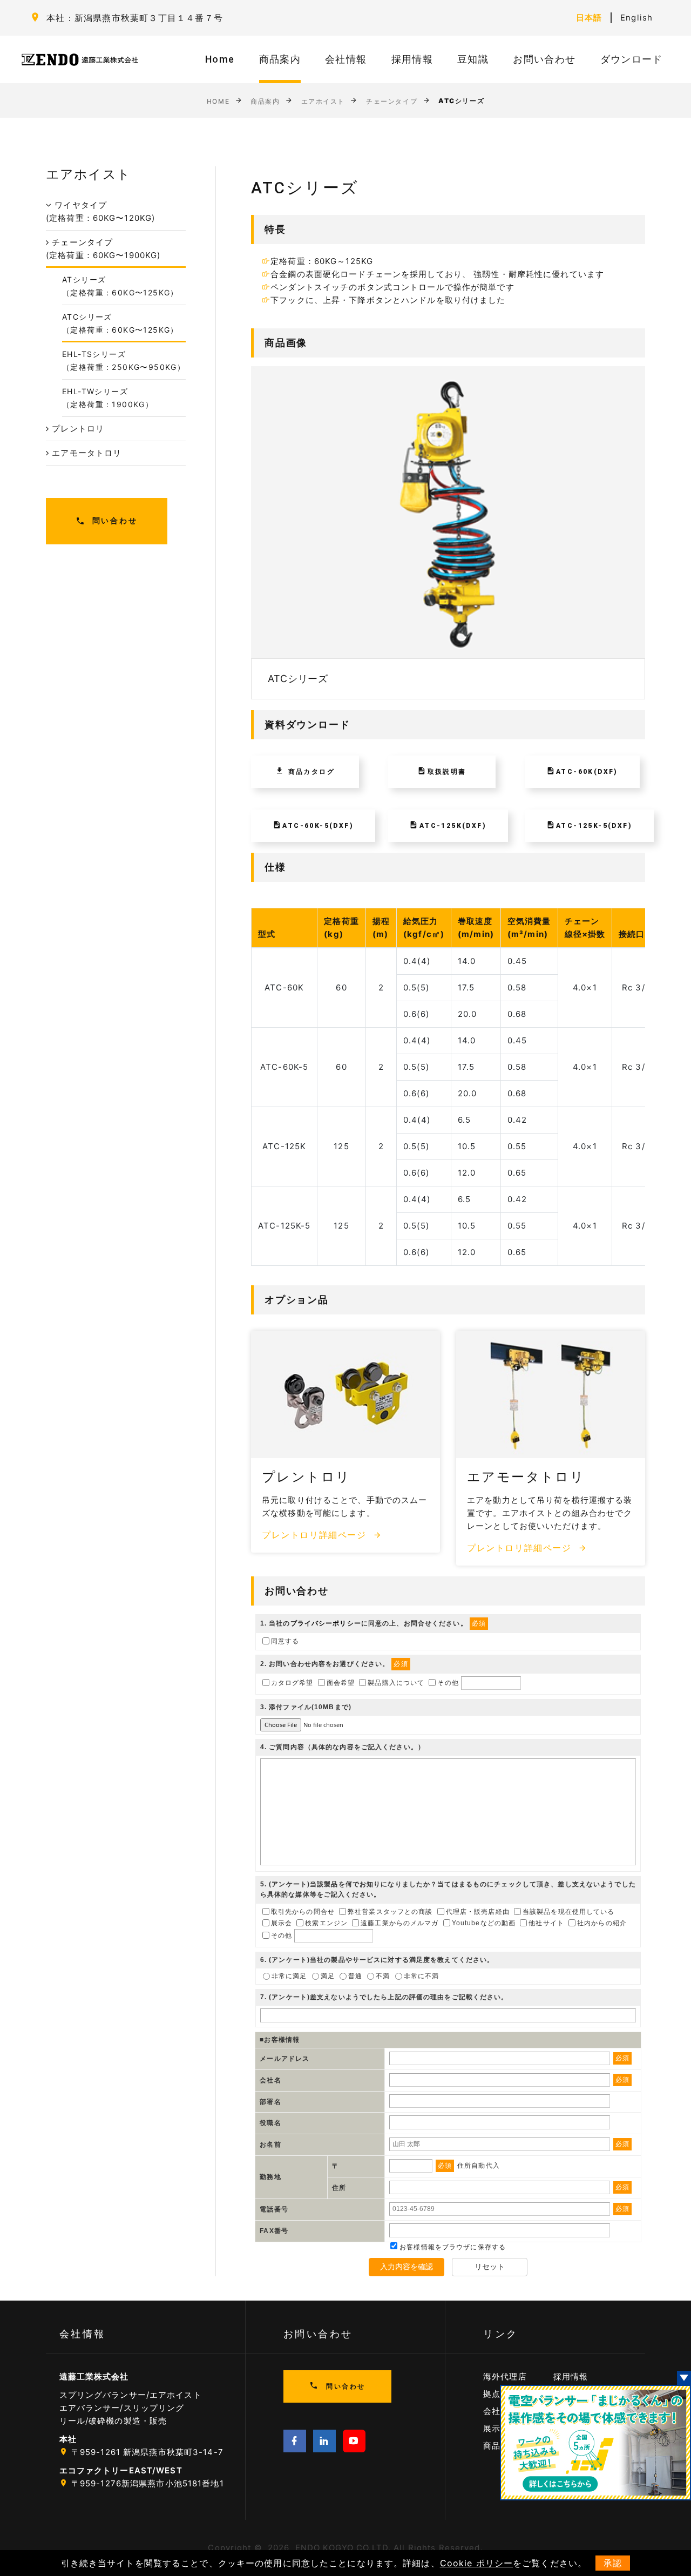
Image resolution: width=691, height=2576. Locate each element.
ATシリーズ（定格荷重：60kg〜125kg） (120, 286)
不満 (383, 1976)
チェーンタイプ (392, 101)
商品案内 (280, 59)
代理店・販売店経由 (478, 1911)
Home (220, 59)
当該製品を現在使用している (569, 1911)
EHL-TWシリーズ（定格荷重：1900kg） (108, 398)
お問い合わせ (544, 59)
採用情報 (412, 59)
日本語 (589, 18)
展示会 (282, 1923)
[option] (448, 533)
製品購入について (396, 1683)
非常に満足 (289, 1976)
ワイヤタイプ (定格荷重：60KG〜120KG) (100, 211)
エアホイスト (323, 101)
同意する (285, 1641)
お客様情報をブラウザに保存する (452, 2247)
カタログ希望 (292, 1683)
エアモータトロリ (85, 453)
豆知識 (473, 59)
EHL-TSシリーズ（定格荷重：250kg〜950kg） (124, 360)
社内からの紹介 (602, 1923)
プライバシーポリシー (326, 1623)
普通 (355, 1976)
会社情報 (346, 59)
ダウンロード (632, 59)
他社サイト (546, 1923)
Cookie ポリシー (476, 2563)
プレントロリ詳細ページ (316, 1535)
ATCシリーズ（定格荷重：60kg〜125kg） (120, 323)
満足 (328, 1976)
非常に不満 (422, 1976)
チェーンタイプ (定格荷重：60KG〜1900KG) (103, 249)
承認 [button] (613, 2563)
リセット (490, 2267)
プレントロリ (77, 429)
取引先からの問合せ (303, 1911)
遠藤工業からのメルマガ (399, 1923)
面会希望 (341, 1683)
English (636, 18)
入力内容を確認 (407, 2267)
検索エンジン (326, 1923)
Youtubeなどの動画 (484, 1923)
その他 (448, 1683)
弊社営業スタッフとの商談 (390, 1911)
